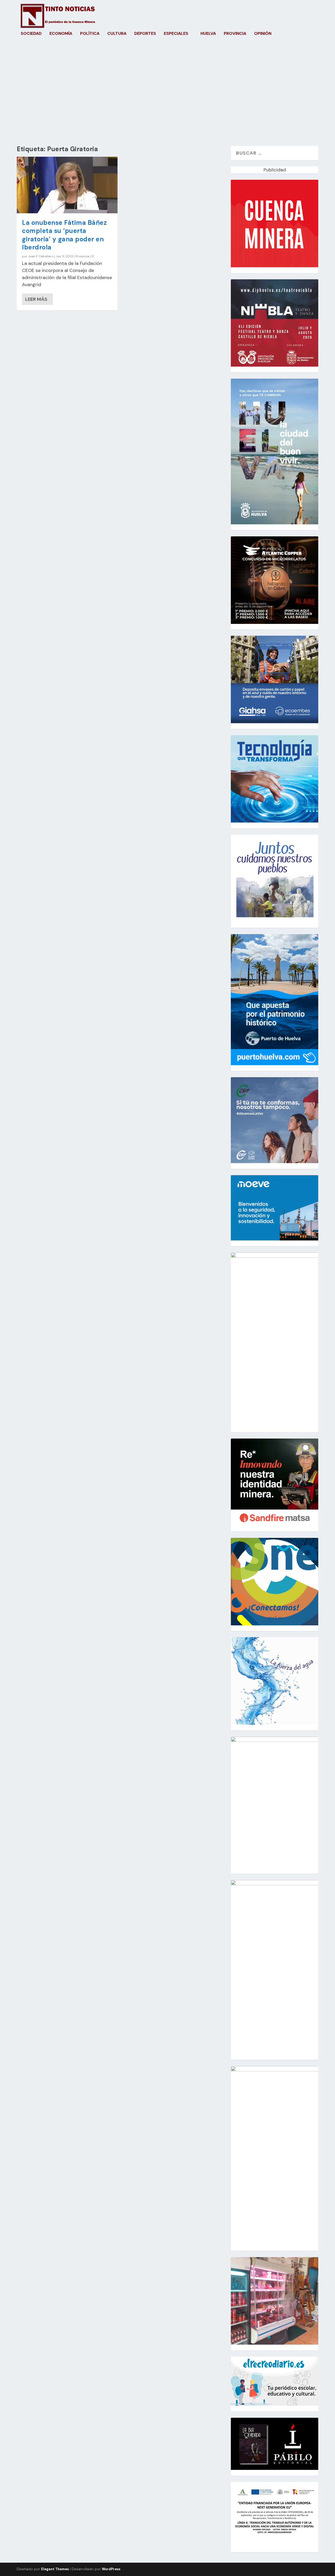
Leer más (36, 299)
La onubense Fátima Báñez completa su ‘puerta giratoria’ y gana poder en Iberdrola (64, 235)
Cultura (117, 34)
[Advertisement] (167, 96)
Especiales (176, 34)
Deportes (145, 34)
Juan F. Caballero (41, 256)
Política (90, 34)
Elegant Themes (55, 2569)
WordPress (111, 2569)
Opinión (263, 34)
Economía (61, 34)
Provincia (235, 34)
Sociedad (31, 34)
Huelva (208, 34)
